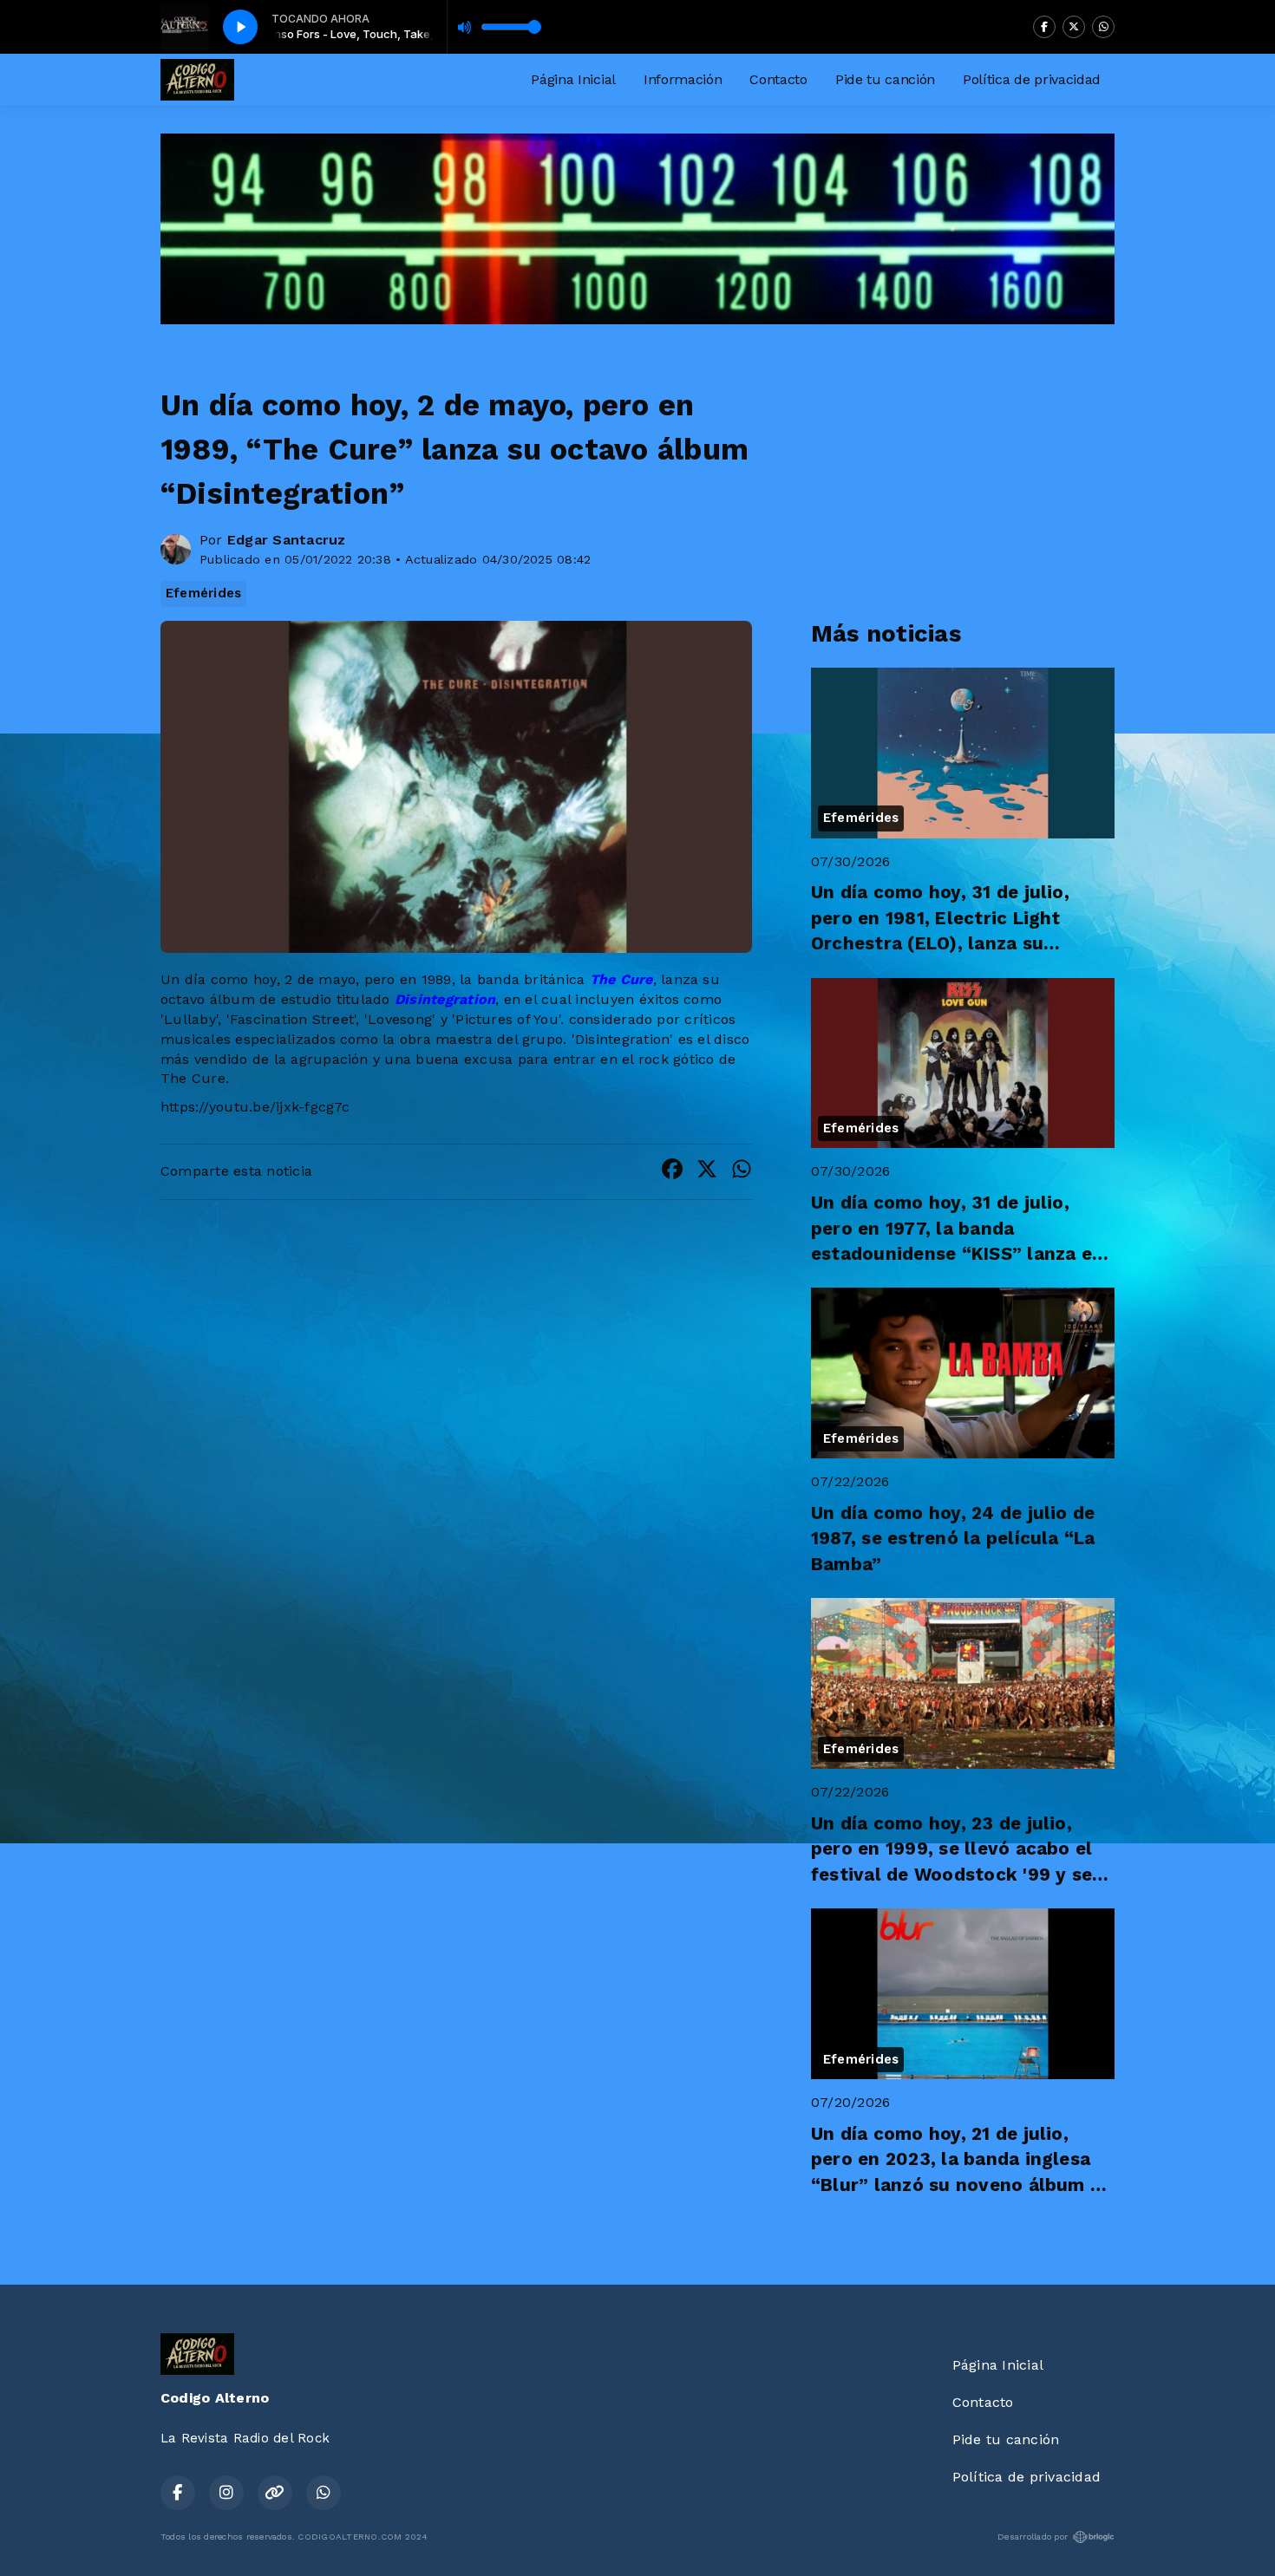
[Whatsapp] (1103, 27)
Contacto (778, 79)
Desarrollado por (1033, 2537)
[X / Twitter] (1074, 27)
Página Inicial (573, 79)
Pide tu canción (885, 79)
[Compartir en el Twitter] (707, 1172)
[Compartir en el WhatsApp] (742, 1172)
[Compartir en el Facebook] (672, 1172)
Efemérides (203, 593)
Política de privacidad (1032, 79)
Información (683, 79)
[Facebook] (1044, 27)
